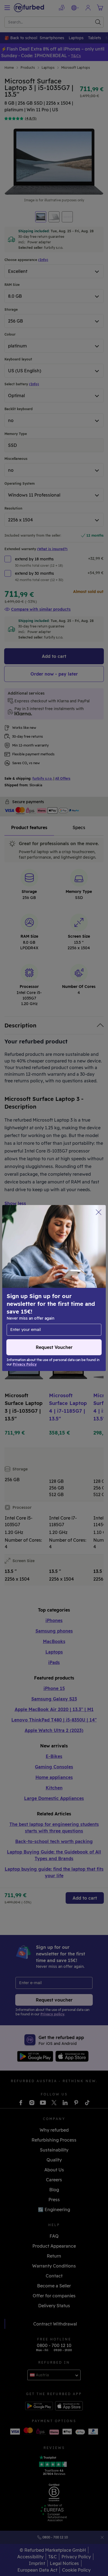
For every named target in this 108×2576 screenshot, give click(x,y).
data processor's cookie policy (55, 1297)
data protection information (36, 1291)
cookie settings (79, 1279)
